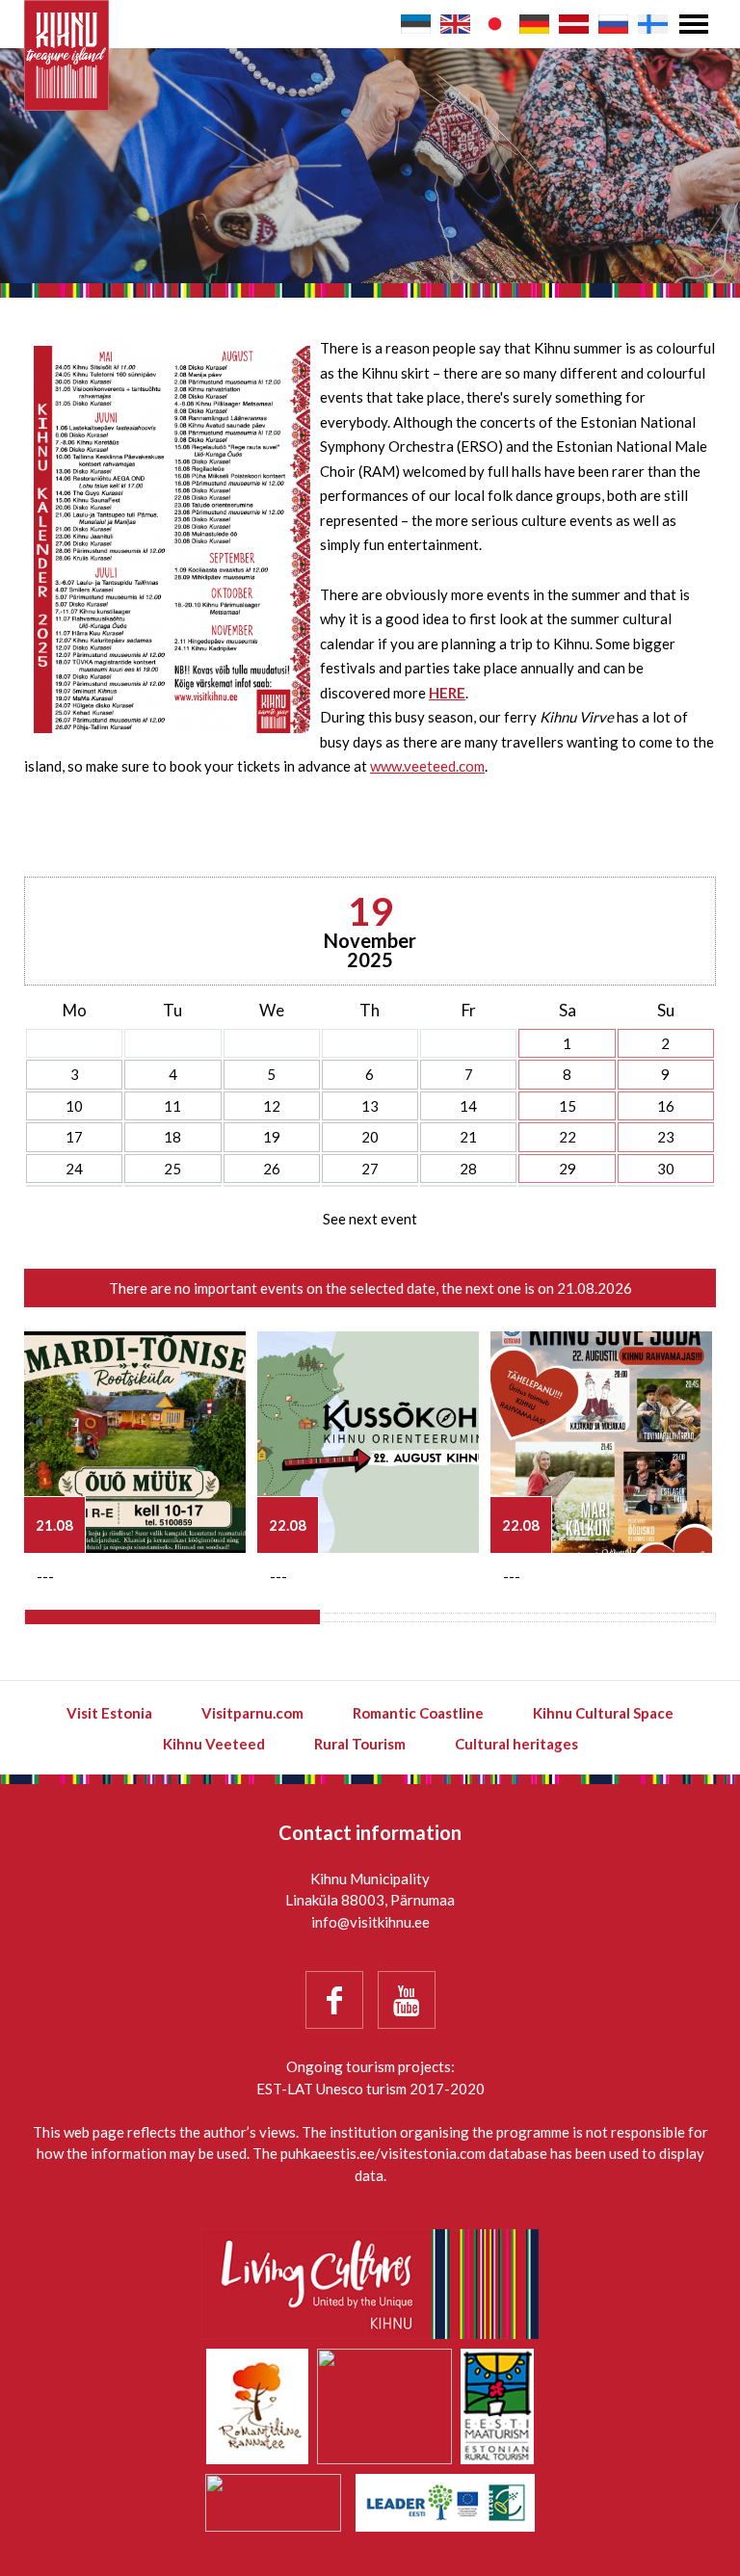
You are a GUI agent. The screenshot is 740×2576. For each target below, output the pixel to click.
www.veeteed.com (427, 766)
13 (370, 1106)
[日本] (495, 24)
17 (74, 1137)
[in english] (455, 24)
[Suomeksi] (653, 24)
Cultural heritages (516, 1744)
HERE (447, 693)
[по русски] (613, 24)
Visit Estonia (109, 1713)
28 (468, 1169)
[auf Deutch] (534, 24)
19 (272, 1137)
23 (666, 1137)
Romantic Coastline (418, 1713)
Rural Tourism (360, 1744)
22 (568, 1137)
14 (468, 1106)
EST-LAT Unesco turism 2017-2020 (370, 2089)
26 (272, 1169)
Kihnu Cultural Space (603, 1713)
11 (172, 1106)
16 (666, 1106)
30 (666, 1169)
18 (172, 1137)
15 (568, 1106)
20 (370, 1137)
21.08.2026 (595, 1288)
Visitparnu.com (252, 1713)
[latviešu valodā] (574, 24)
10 (74, 1106)
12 (272, 1106)
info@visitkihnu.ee (370, 1922)
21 (468, 1137)
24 (74, 1169)
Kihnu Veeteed (214, 1744)
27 (370, 1169)
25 (172, 1169)
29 (568, 1169)
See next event (370, 1219)
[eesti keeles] (416, 24)
